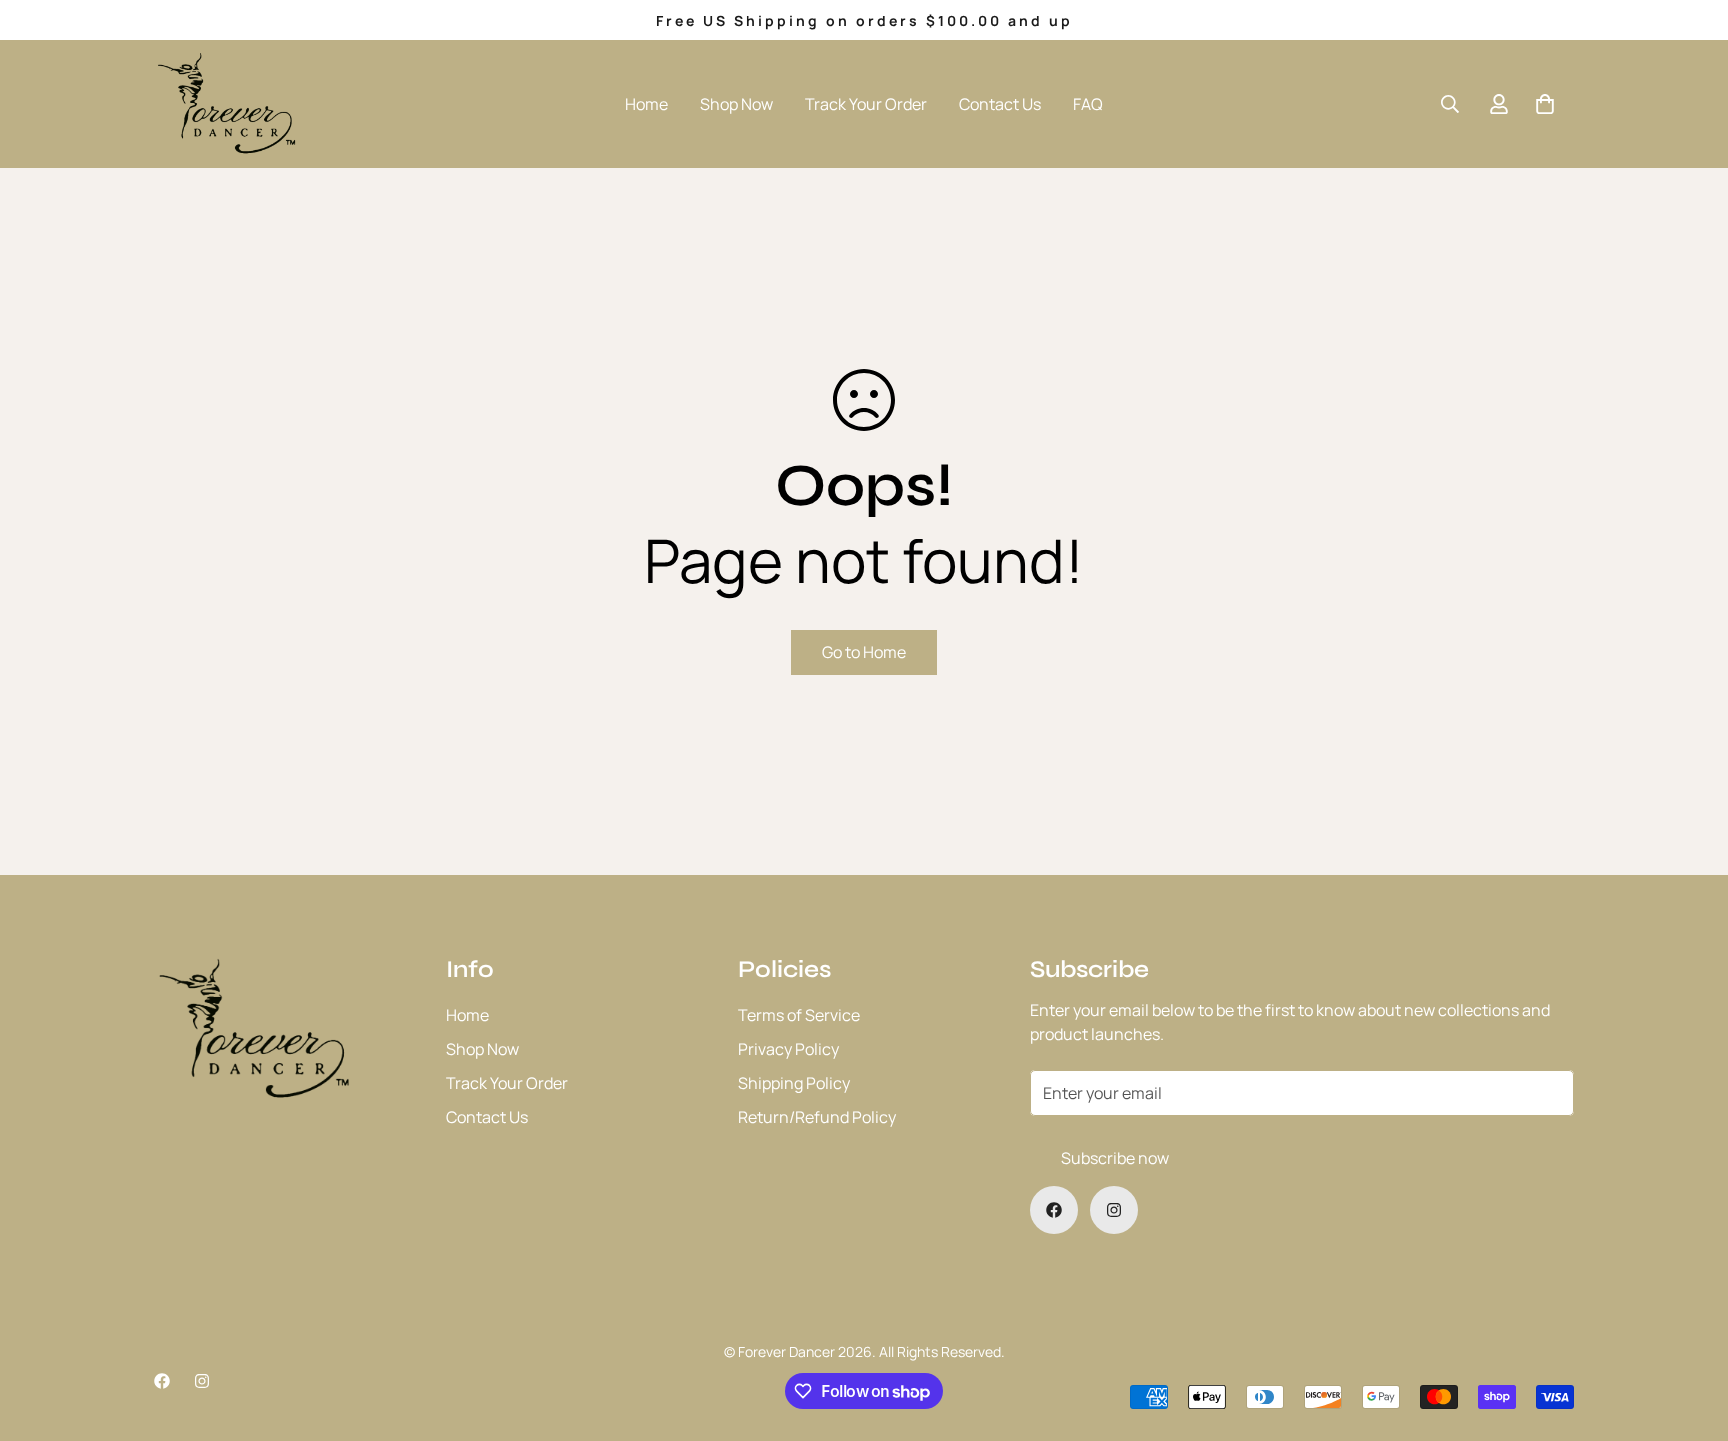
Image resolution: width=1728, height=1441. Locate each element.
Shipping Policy (794, 1083)
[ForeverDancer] (226, 104)
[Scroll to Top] (1689, 1332)
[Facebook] (1054, 1210)
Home (646, 104)
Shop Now (736, 104)
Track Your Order (866, 104)
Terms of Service (799, 1015)
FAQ (1088, 104)
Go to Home (864, 652)
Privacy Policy (788, 1049)
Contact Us (1000, 104)
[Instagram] (1114, 1210)
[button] (1545, 104)
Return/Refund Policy (817, 1117)
